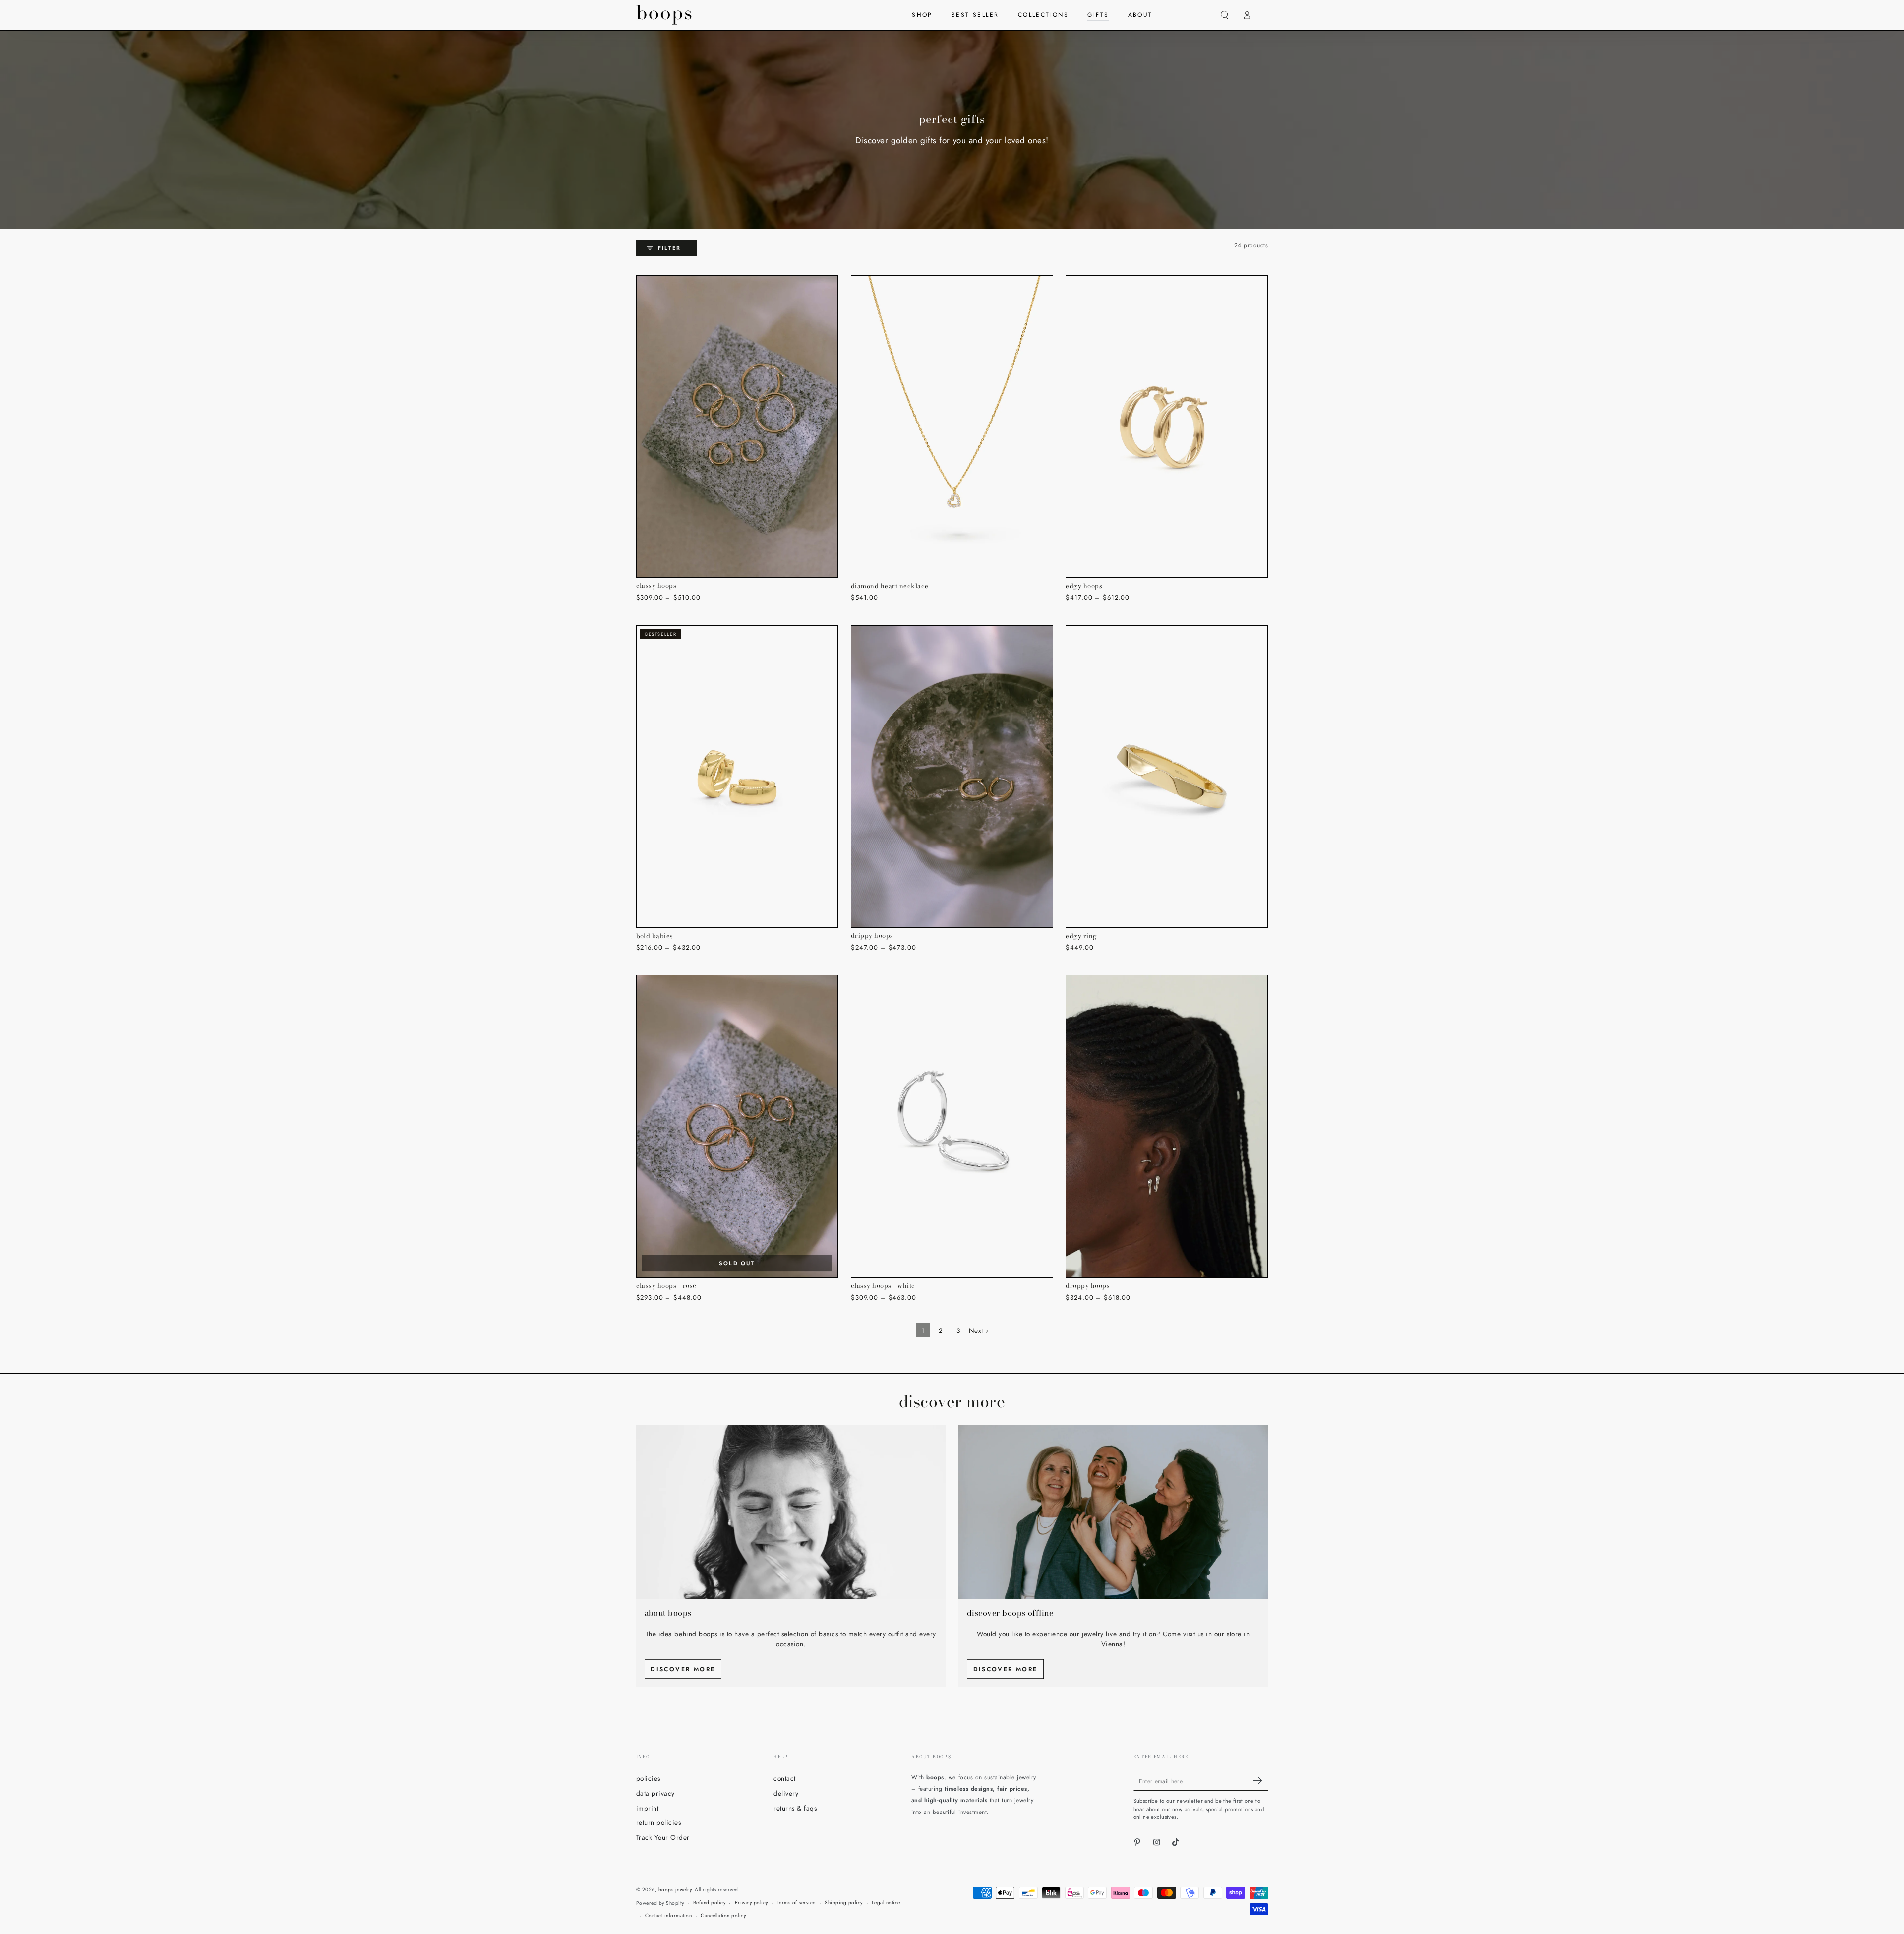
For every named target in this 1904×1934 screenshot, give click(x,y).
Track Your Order (663, 1837)
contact (785, 1778)
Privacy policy (751, 1903)
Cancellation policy (723, 1915)
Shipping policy (844, 1903)
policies (648, 1778)
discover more (683, 1669)
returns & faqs (795, 1808)
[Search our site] (1225, 15)
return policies (659, 1822)
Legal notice (886, 1903)
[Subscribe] (1261, 1781)
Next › (979, 1330)
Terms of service (796, 1903)
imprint (648, 1808)
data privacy (655, 1793)
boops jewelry (675, 1890)
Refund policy (710, 1903)
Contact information (669, 1915)
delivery (786, 1793)
